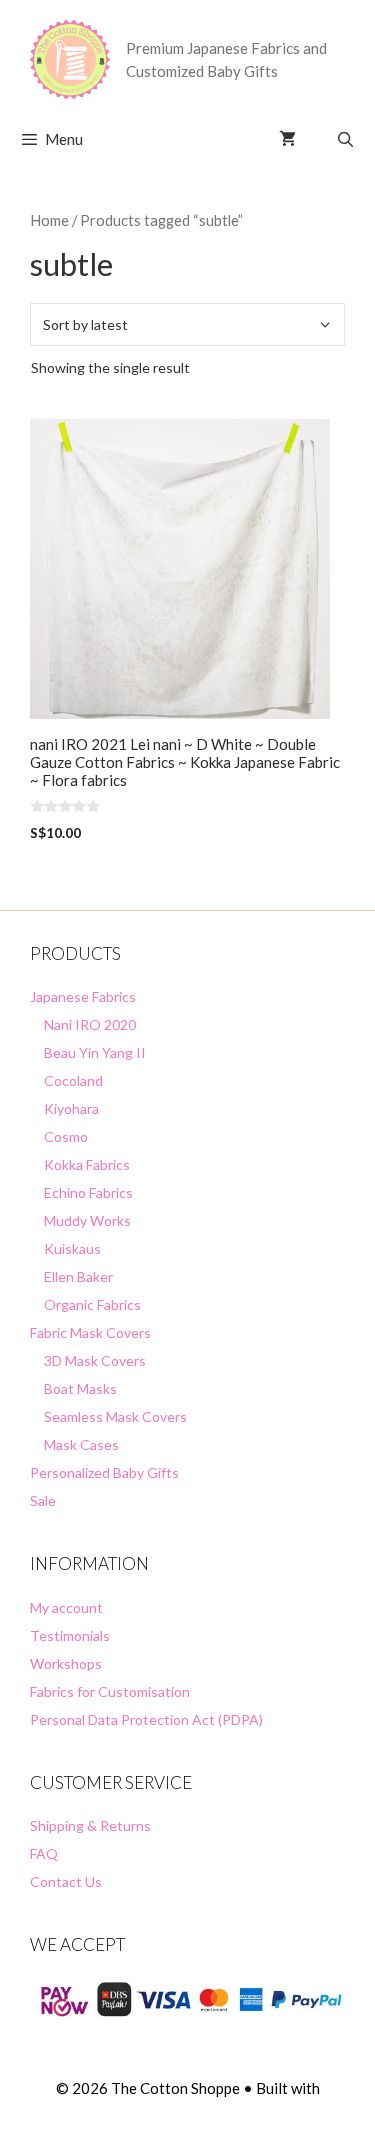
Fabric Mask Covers (90, 1332)
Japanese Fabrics (83, 996)
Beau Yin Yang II (95, 1052)
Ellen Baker (78, 1276)
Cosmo (66, 1136)
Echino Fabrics (88, 1192)
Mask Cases (81, 1444)
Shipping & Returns (90, 1825)
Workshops (66, 1663)
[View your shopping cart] (287, 139)
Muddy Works (87, 1220)
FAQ (44, 1853)
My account (66, 1607)
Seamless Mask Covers (115, 1416)
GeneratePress (187, 2110)
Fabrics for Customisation (110, 1691)
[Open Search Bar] (345, 139)
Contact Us (66, 1881)
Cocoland (73, 1080)
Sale (43, 1500)
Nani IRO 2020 (90, 1024)
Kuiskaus (72, 1248)
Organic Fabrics (92, 1304)
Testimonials (70, 1635)
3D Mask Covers (95, 1360)
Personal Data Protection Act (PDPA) (146, 1719)
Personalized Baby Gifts (104, 1472)
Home (49, 220)
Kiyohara (71, 1108)
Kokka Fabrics (87, 1164)
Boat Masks (80, 1388)
